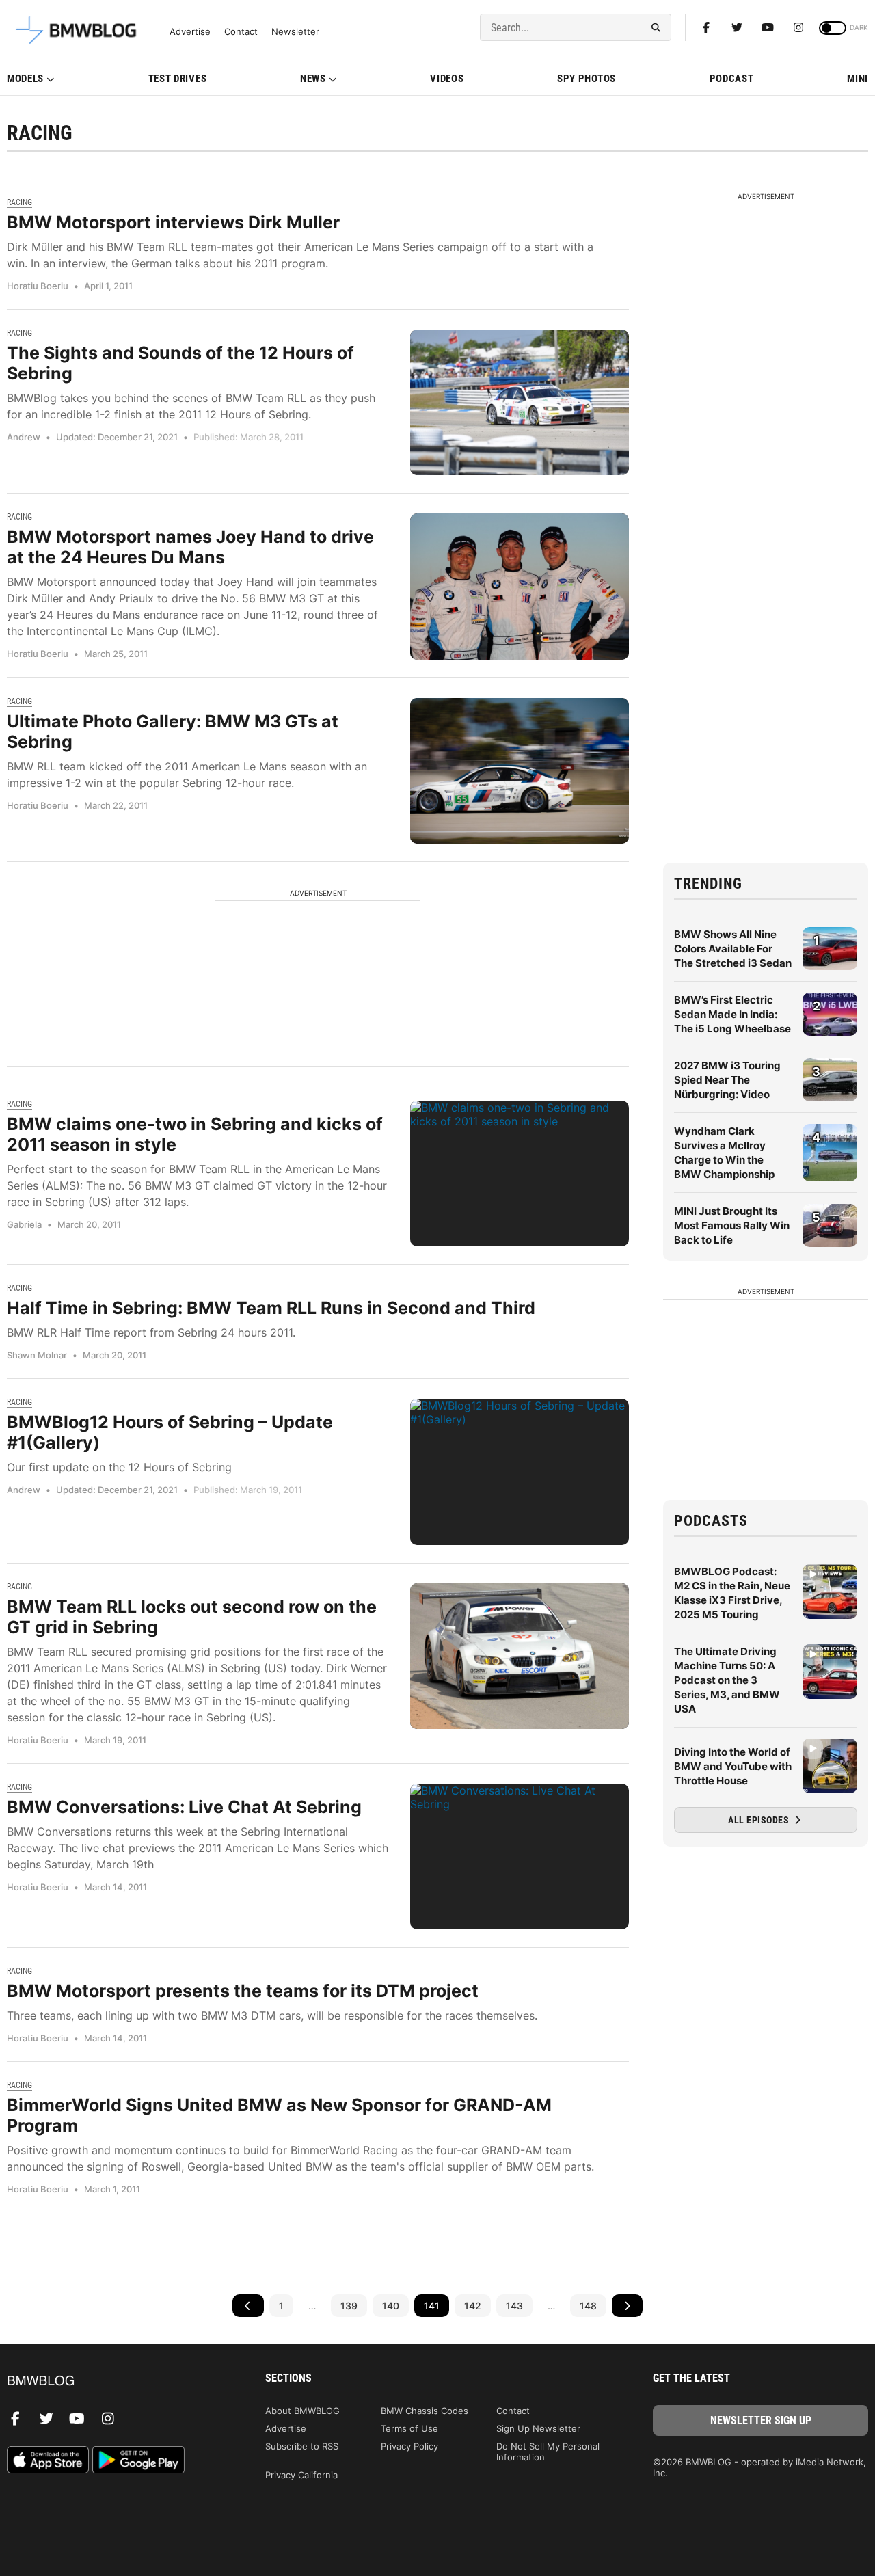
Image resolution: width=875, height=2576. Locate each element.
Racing (19, 202)
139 (349, 2306)
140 (391, 2306)
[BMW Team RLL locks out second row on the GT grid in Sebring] (520, 1656)
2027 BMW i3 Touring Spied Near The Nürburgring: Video (727, 1080)
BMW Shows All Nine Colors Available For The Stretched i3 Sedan (733, 949)
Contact (241, 32)
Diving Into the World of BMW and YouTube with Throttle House (733, 1766)
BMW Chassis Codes (425, 2411)
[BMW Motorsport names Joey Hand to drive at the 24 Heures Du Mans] (520, 586)
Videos (447, 79)
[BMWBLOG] (115, 2382)
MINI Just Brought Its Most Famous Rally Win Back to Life (732, 1225)
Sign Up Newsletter (538, 2428)
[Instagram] (798, 27)
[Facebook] (706, 27)
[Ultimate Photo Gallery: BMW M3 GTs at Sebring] (520, 771)
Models (25, 79)
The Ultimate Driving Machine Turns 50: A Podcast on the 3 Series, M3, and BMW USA (727, 1680)
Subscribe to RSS (302, 2446)
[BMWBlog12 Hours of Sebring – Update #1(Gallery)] (520, 1472)
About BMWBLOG (302, 2411)
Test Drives (178, 79)
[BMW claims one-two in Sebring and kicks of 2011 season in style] (520, 1173)
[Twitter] (737, 27)
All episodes (760, 1820)
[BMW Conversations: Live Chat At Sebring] (520, 1856)
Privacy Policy (409, 2446)
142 (473, 2306)
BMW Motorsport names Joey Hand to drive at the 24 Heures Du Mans (190, 547)
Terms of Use (409, 2428)
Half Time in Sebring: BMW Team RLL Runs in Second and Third (271, 1308)
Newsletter (295, 32)
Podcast (732, 79)
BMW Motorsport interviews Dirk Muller (173, 222)
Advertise (190, 32)
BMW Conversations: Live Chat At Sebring (184, 1807)
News (313, 79)
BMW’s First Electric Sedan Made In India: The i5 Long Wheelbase (732, 1014)
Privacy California (301, 2475)
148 (588, 2306)
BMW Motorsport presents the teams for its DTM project (243, 1991)
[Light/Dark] (833, 28)
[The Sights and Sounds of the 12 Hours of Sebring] (520, 402)
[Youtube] (768, 27)
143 (514, 2306)
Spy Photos (587, 79)
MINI (858, 79)
